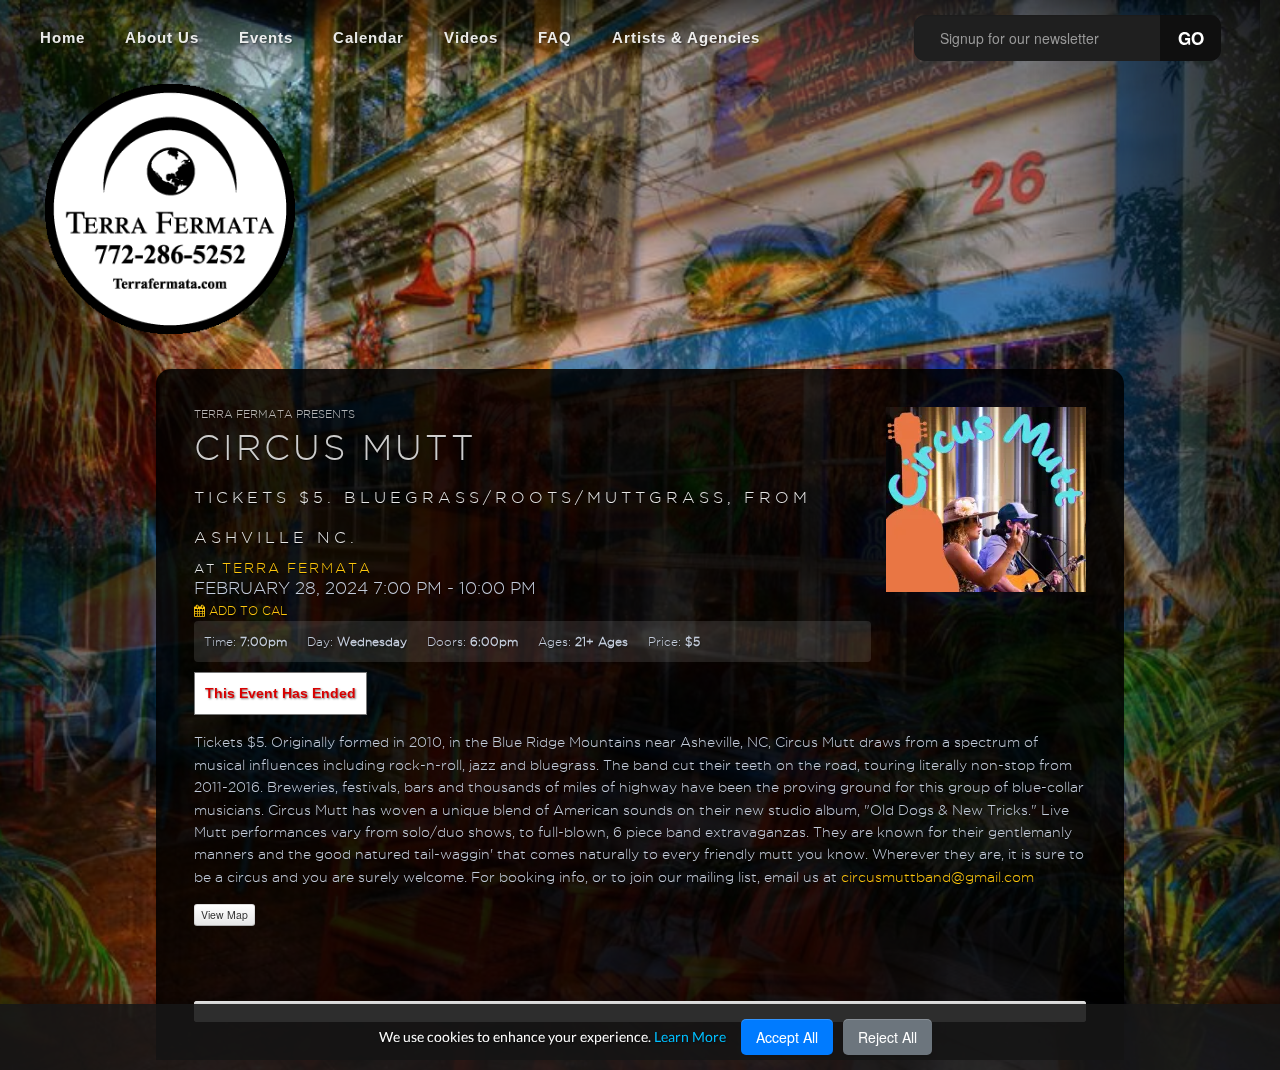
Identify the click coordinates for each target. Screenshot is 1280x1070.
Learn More (690, 1036)
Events (266, 37)
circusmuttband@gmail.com (937, 877)
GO (1191, 38)
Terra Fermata (297, 568)
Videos (471, 37)
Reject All (887, 1037)
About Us (162, 37)
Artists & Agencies (686, 37)
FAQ (555, 37)
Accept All (787, 1037)
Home (62, 37)
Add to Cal (246, 610)
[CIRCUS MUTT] (986, 498)
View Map (224, 914)
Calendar (368, 37)
